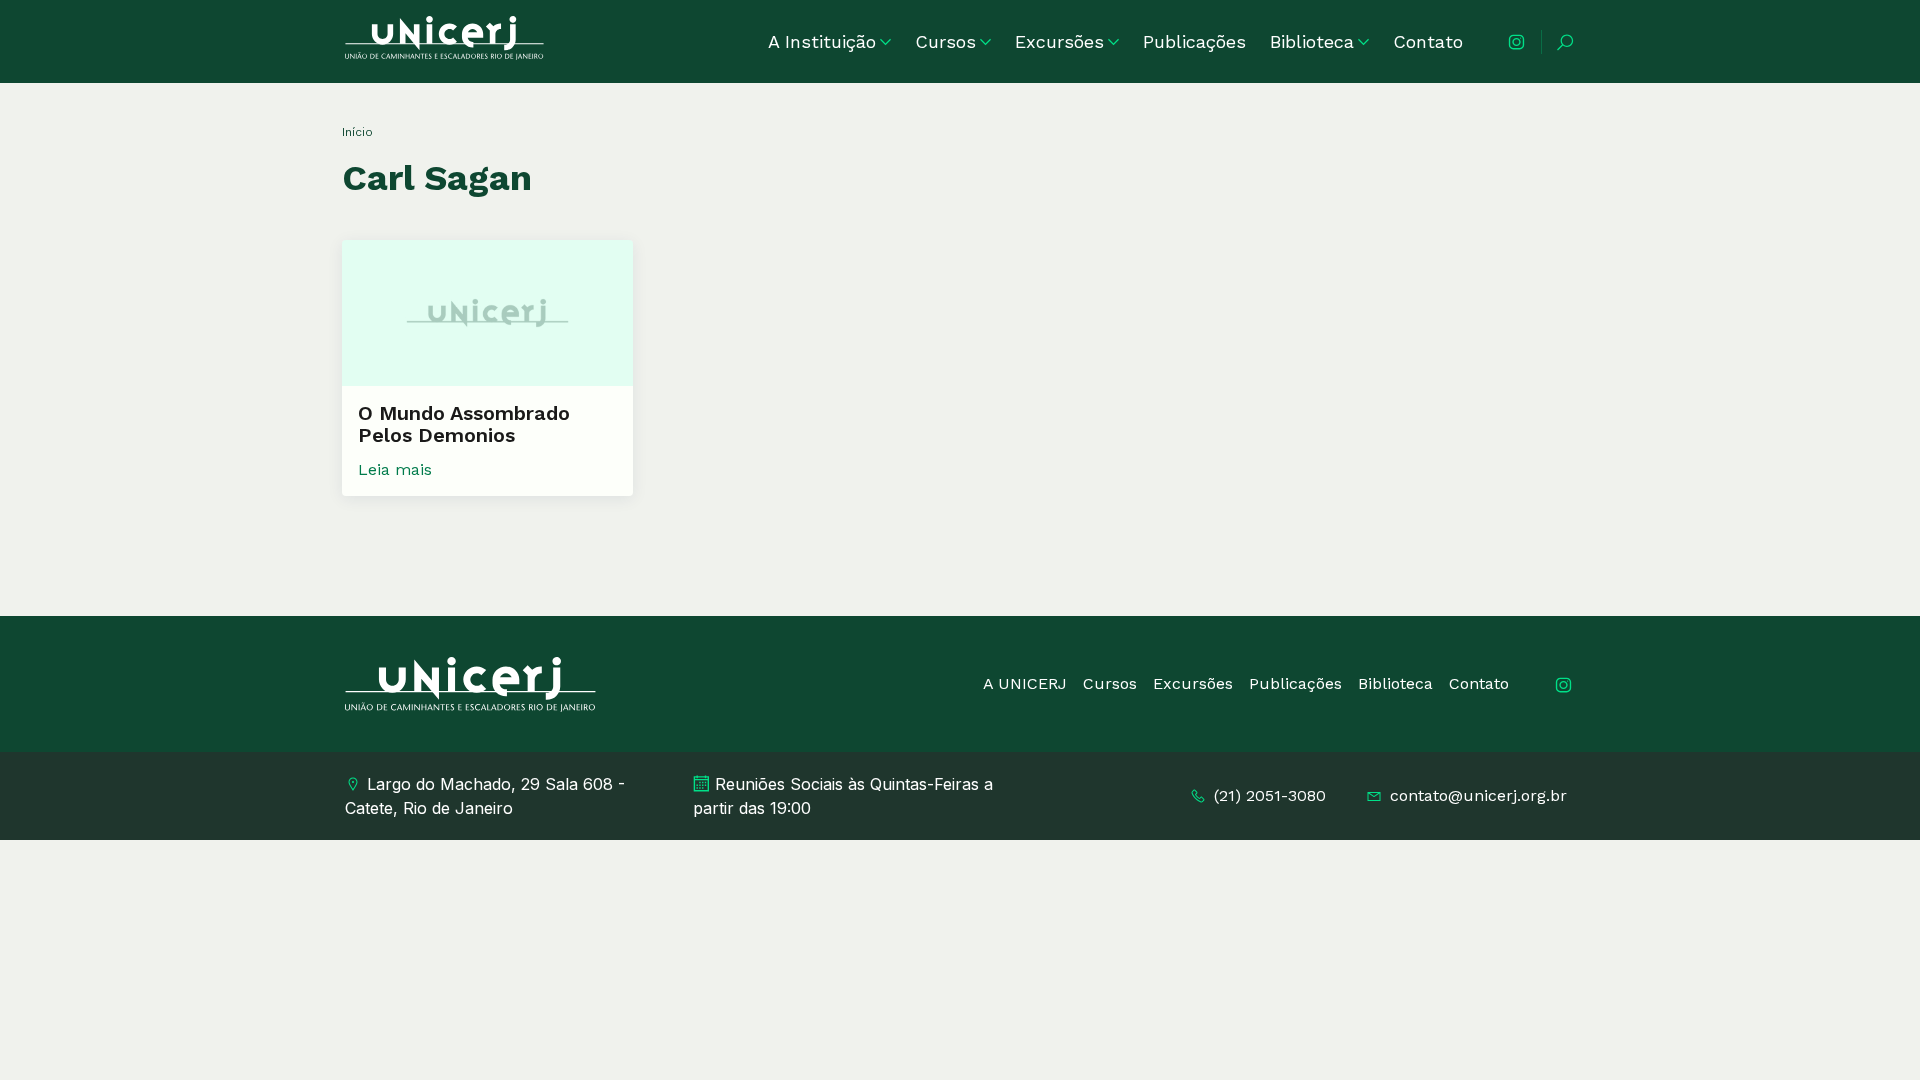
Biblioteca (1312, 41)
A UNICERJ (1025, 683)
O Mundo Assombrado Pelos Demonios (464, 424)
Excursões (1059, 41)
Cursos (945, 41)
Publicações (1194, 41)
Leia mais (395, 469)
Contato (1428, 41)
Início (357, 132)
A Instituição (822, 41)
